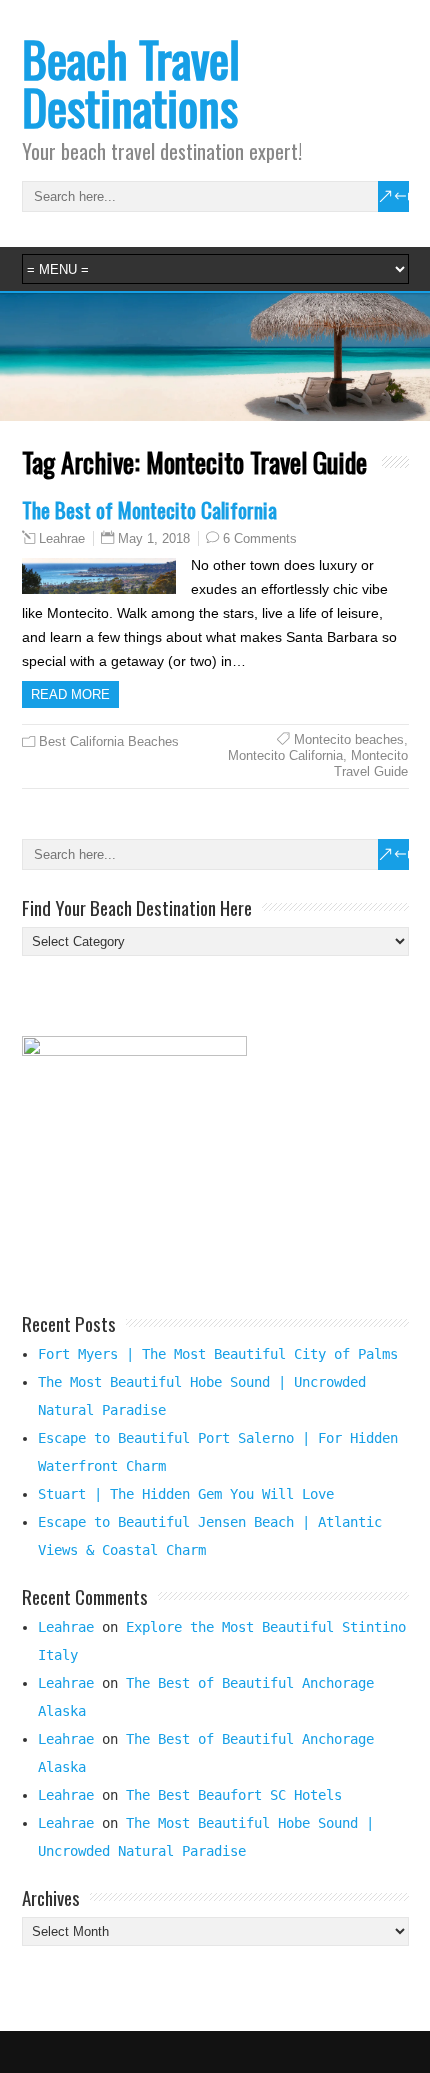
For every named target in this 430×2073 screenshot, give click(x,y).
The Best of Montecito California (149, 509)
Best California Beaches (109, 741)
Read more (70, 694)
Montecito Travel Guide (371, 763)
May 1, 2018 (154, 538)
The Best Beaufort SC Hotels (234, 1795)
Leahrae (62, 539)
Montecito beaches (349, 739)
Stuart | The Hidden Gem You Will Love (186, 1494)
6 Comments (260, 538)
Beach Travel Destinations (131, 82)
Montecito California (285, 755)
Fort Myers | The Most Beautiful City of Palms (218, 1354)
